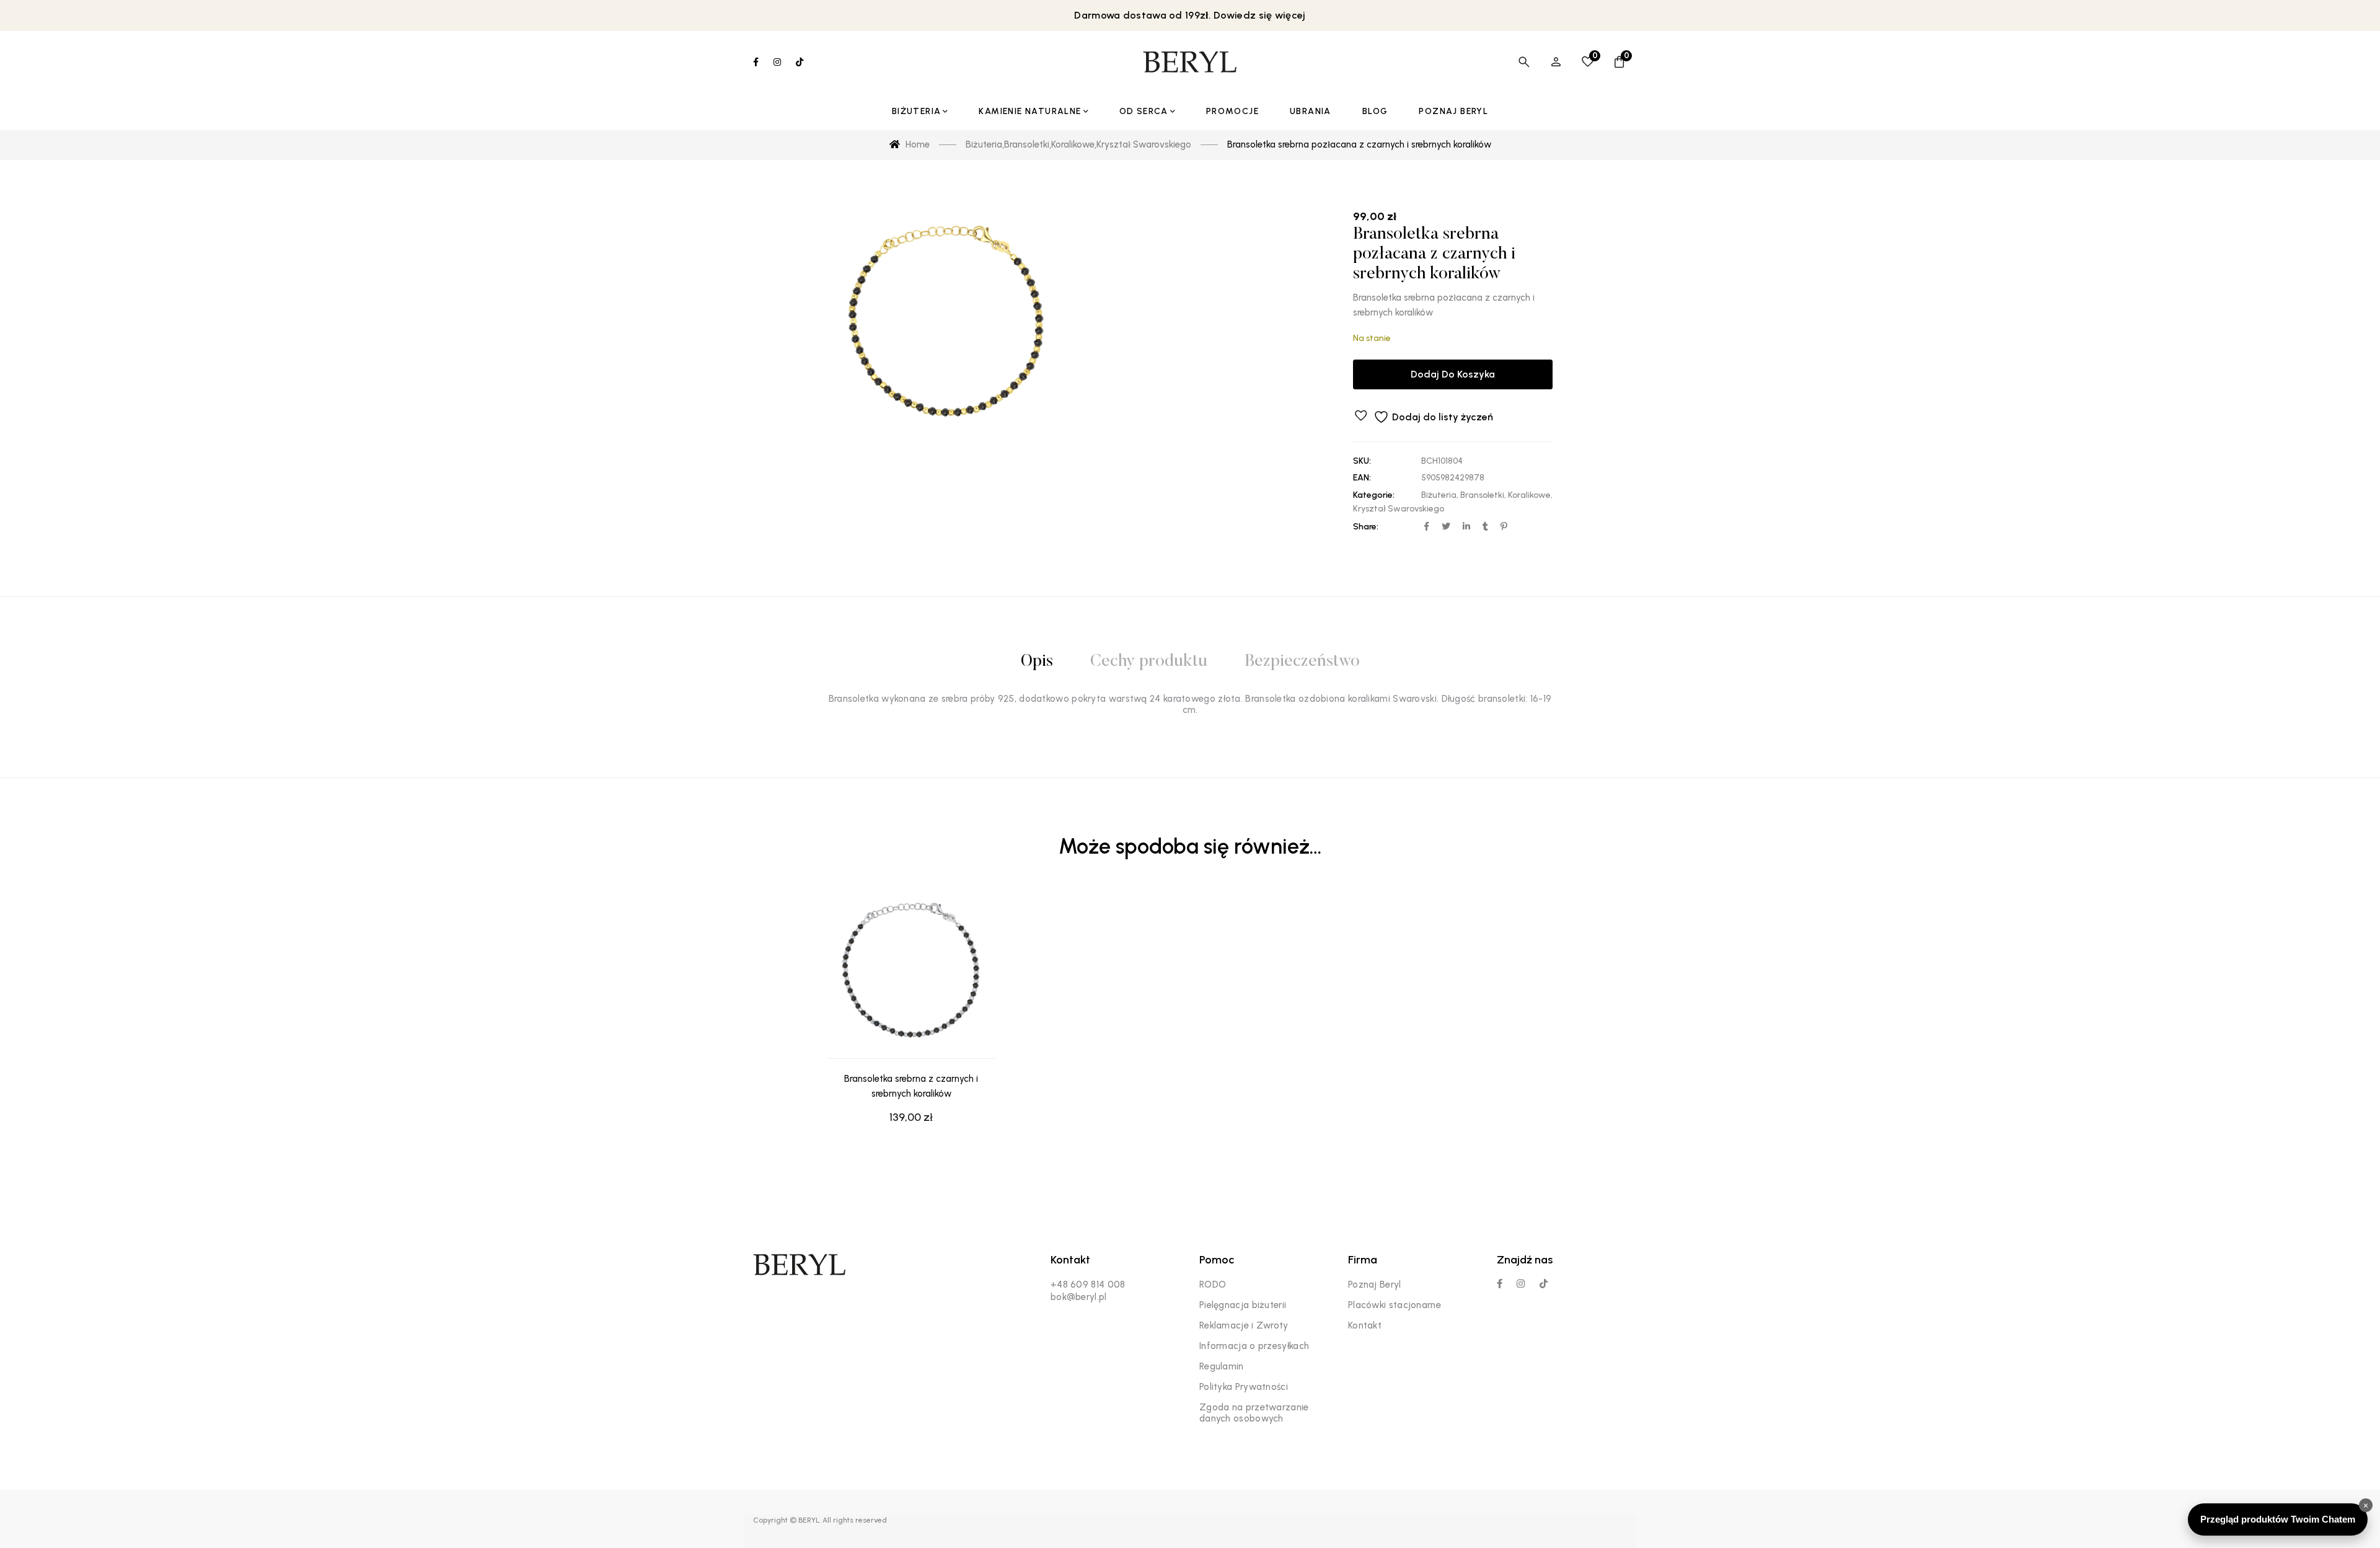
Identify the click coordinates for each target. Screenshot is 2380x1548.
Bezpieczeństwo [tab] (1302, 662)
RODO (1213, 1285)
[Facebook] (1500, 1284)
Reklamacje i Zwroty (1244, 1325)
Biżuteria (1439, 495)
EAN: (1362, 478)
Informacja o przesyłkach (1254, 1346)
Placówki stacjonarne (1395, 1305)
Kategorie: (1374, 495)
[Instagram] (1521, 1284)
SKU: (1362, 461)
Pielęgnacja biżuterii (1243, 1305)
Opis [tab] (1037, 662)
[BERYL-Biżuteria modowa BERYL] (1190, 62)
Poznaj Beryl (1375, 1285)
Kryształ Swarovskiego (1399, 509)
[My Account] (1556, 62)
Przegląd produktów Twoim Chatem (2278, 1519)
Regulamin (1222, 1366)
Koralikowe (1529, 495)
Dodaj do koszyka (1453, 374)
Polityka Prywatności (1244, 1387)
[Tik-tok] (1544, 1284)
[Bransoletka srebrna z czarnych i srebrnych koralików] (911, 975)
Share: (1366, 527)
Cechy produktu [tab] (1149, 662)
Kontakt (1365, 1325)
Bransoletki (1482, 495)
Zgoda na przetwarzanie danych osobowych (1254, 1413)
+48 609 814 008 (1088, 1285)
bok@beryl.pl (1079, 1297)
